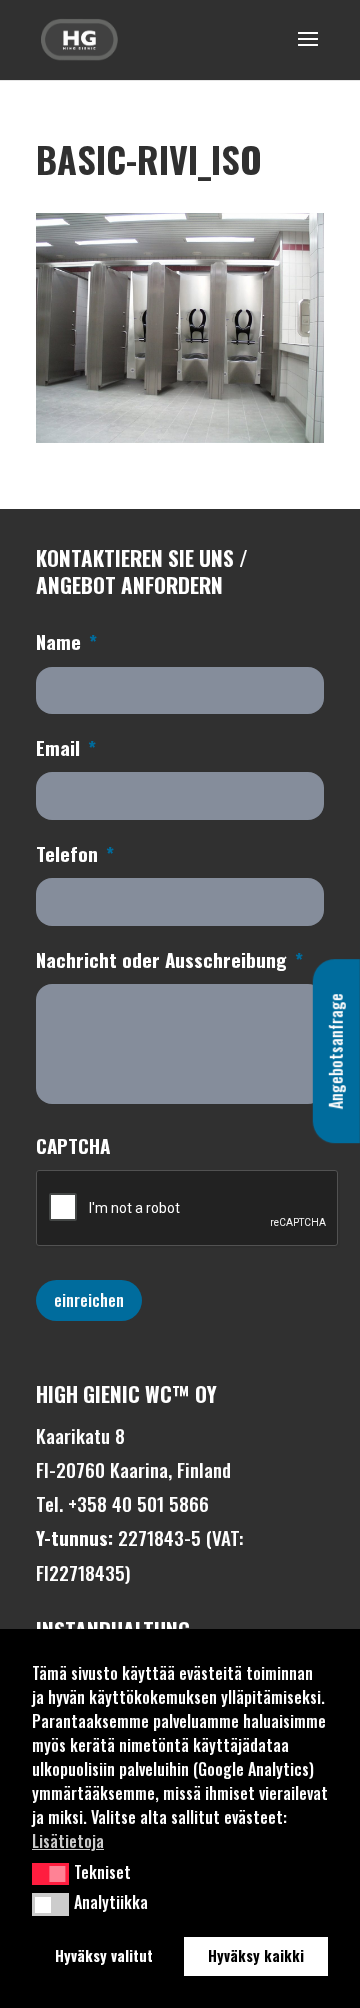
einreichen (89, 1300)
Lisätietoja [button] (68, 1841)
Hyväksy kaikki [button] (256, 1955)
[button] (50, 1874)
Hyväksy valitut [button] (104, 1955)
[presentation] (188, 1209)
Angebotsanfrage (336, 1051)
